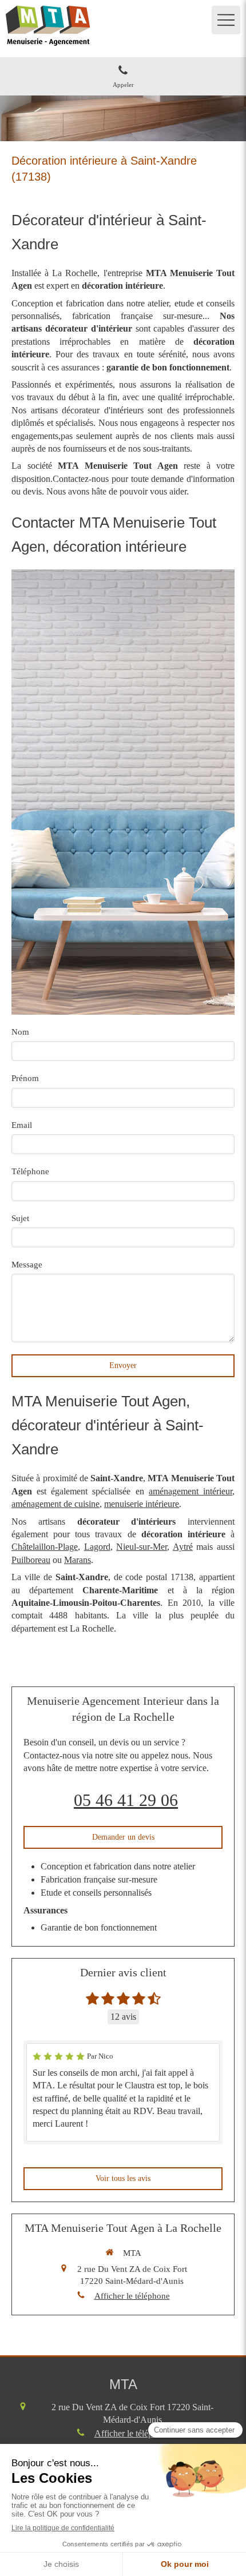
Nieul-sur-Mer (142, 1547)
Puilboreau (31, 1560)
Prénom (25, 1078)
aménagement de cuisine (55, 1504)
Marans (78, 1560)
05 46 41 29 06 (126, 1800)
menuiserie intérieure (142, 1504)
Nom (20, 1032)
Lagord (97, 1547)
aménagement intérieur (191, 1491)
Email (22, 1125)
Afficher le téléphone (132, 2296)
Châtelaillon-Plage (45, 1547)
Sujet (20, 1218)
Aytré (183, 1547)
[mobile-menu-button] (226, 20)
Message (27, 1265)
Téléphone (30, 1171)
